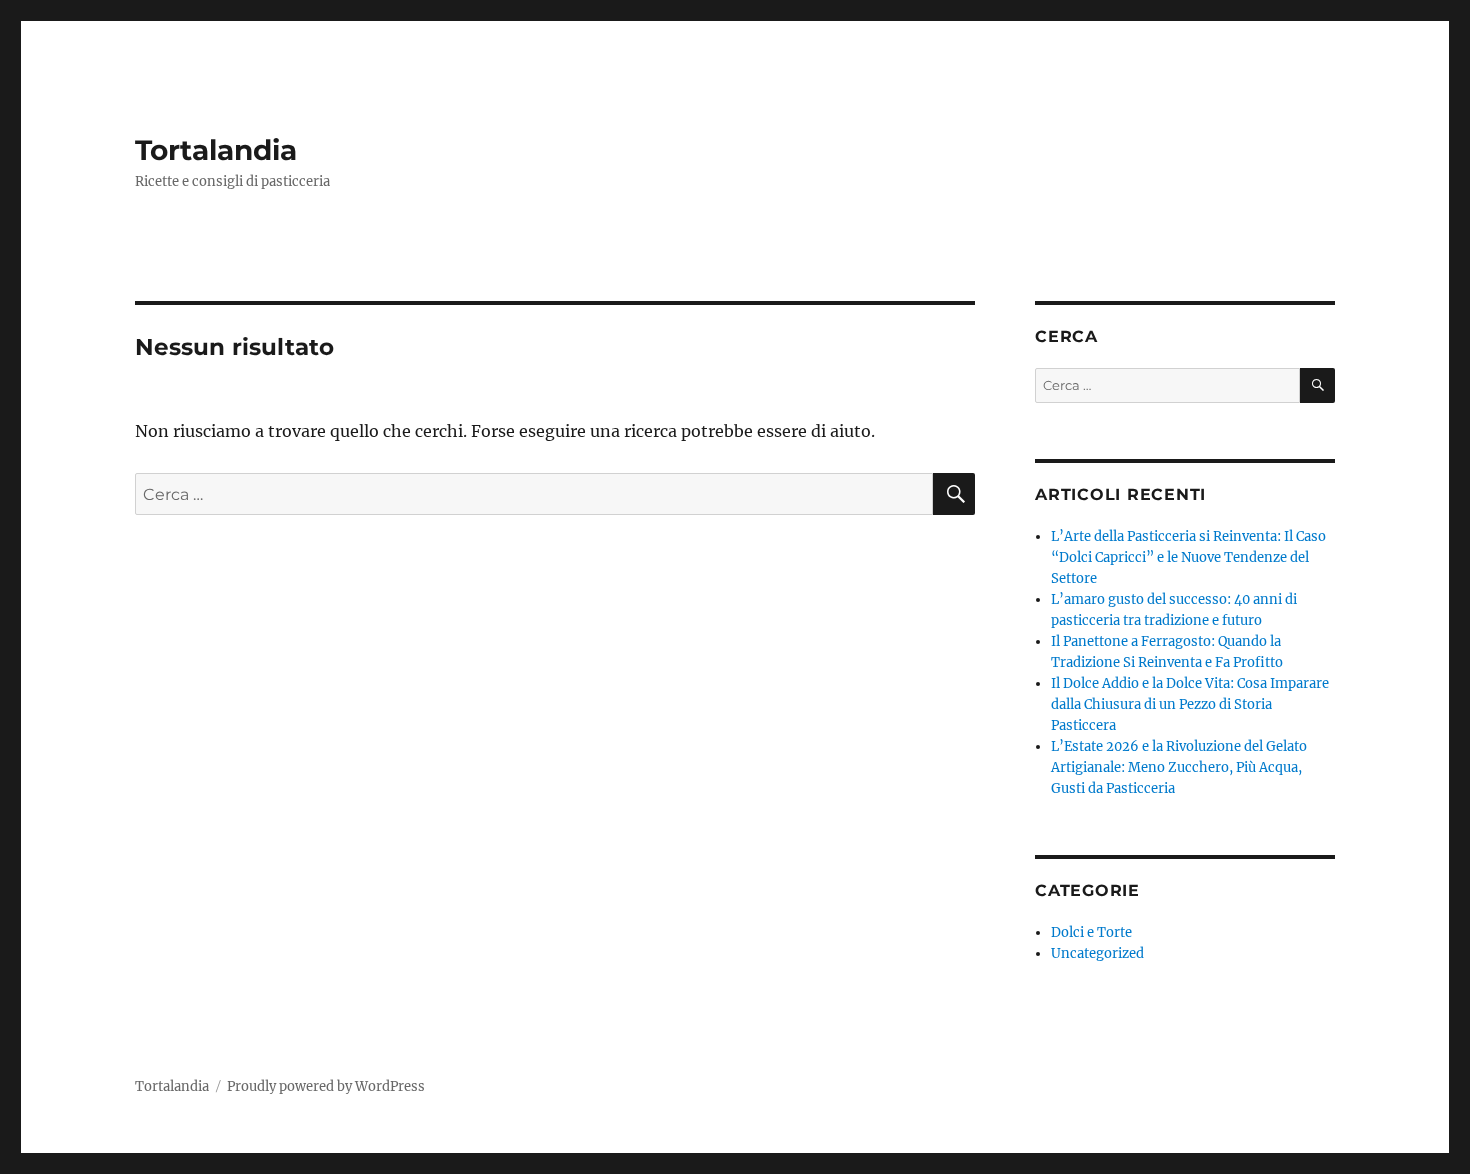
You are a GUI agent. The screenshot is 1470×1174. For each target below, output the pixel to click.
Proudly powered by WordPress (326, 1086)
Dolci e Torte (1091, 932)
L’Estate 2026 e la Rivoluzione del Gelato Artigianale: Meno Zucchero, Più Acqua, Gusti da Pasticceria (1179, 767)
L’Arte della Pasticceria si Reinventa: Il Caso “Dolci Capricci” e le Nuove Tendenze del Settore (1188, 557)
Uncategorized (1097, 953)
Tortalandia (216, 150)
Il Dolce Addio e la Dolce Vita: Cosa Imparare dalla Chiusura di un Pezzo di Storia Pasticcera (1190, 704)
